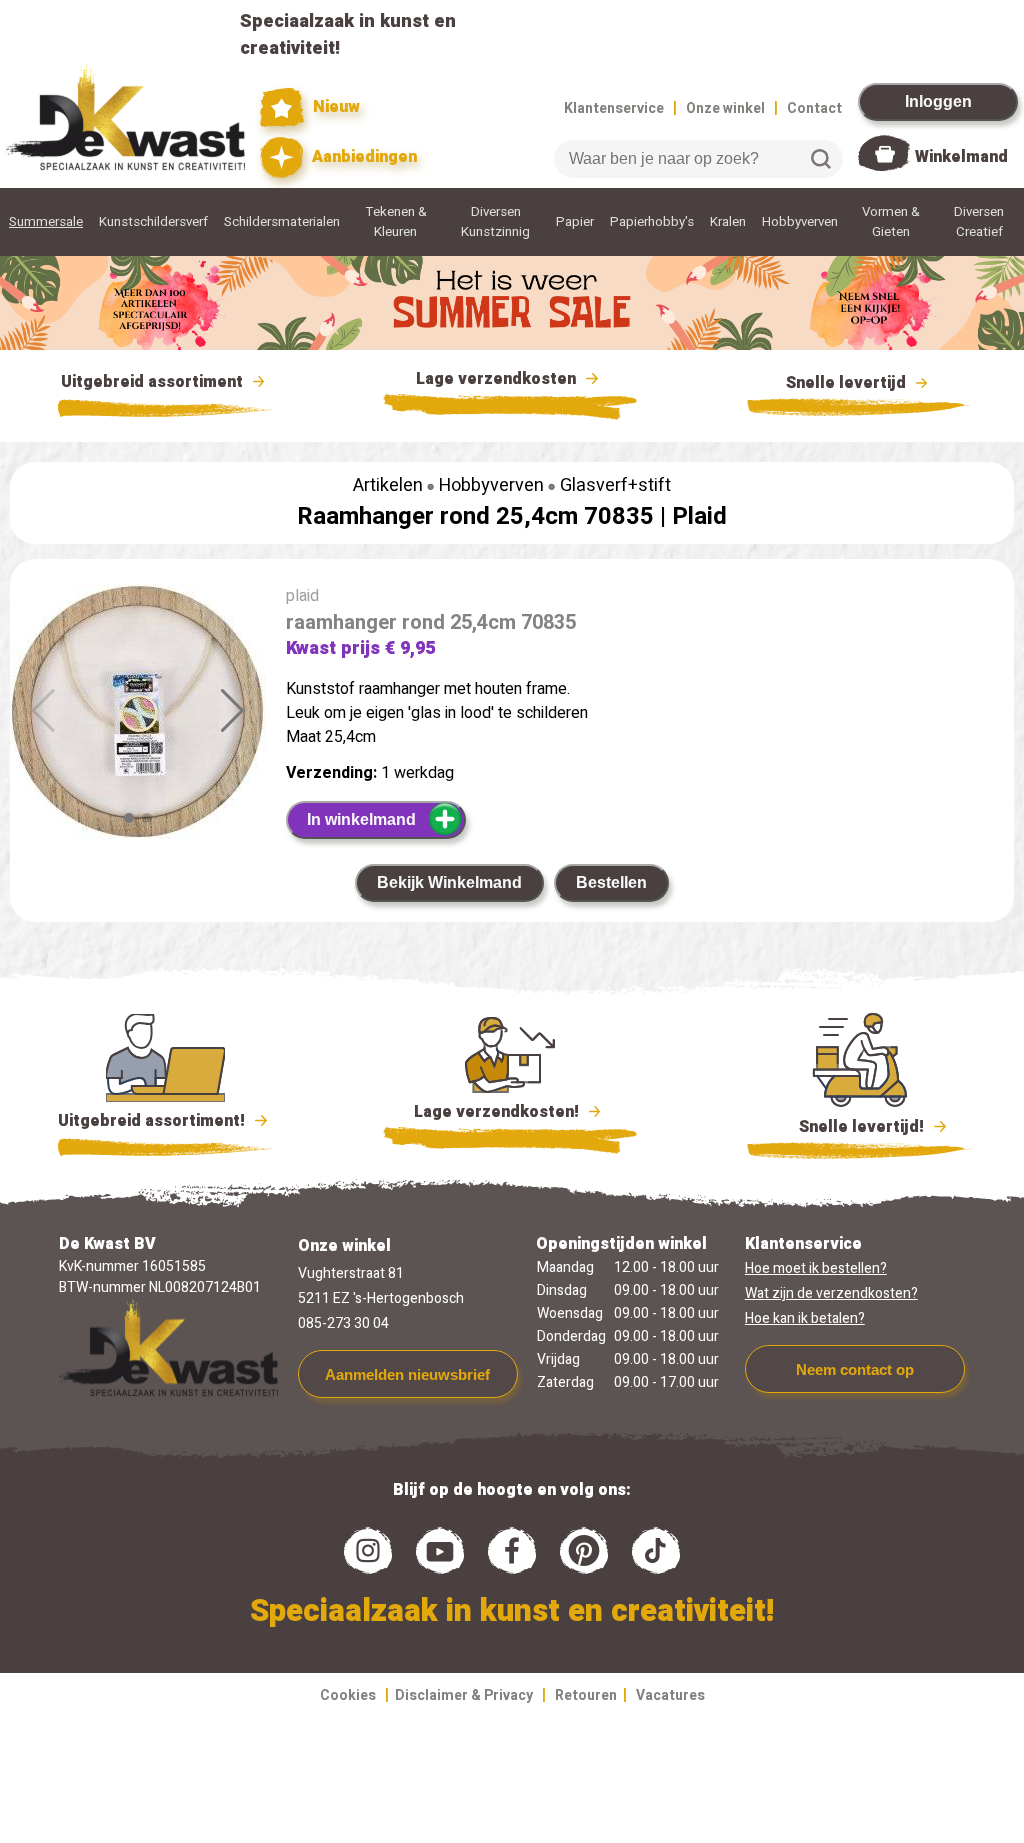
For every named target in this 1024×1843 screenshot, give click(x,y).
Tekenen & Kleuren (396, 222)
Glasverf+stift (615, 485)
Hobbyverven (800, 222)
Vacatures (670, 1695)
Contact (814, 108)
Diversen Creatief (979, 222)
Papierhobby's (652, 222)
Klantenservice (614, 108)
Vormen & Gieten (891, 222)
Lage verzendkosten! (498, 1112)
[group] (138, 716)
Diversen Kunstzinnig (495, 222)
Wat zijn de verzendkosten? (831, 1293)
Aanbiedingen (362, 157)
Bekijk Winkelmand (449, 882)
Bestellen (611, 882)
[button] (232, 711)
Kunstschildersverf (153, 222)
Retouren (586, 1695)
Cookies (348, 1695)
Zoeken (821, 159)
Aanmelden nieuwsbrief (407, 1374)
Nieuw (334, 107)
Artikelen (388, 485)
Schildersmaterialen (282, 222)
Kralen (728, 222)
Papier (575, 222)
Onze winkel (725, 108)
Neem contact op (855, 1369)
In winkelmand (361, 819)
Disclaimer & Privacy (464, 1695)
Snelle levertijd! (847, 1127)
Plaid (699, 516)
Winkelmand (961, 157)
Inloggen (938, 101)
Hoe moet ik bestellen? (816, 1268)
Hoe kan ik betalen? (805, 1318)
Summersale (46, 222)
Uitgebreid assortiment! (153, 1121)
